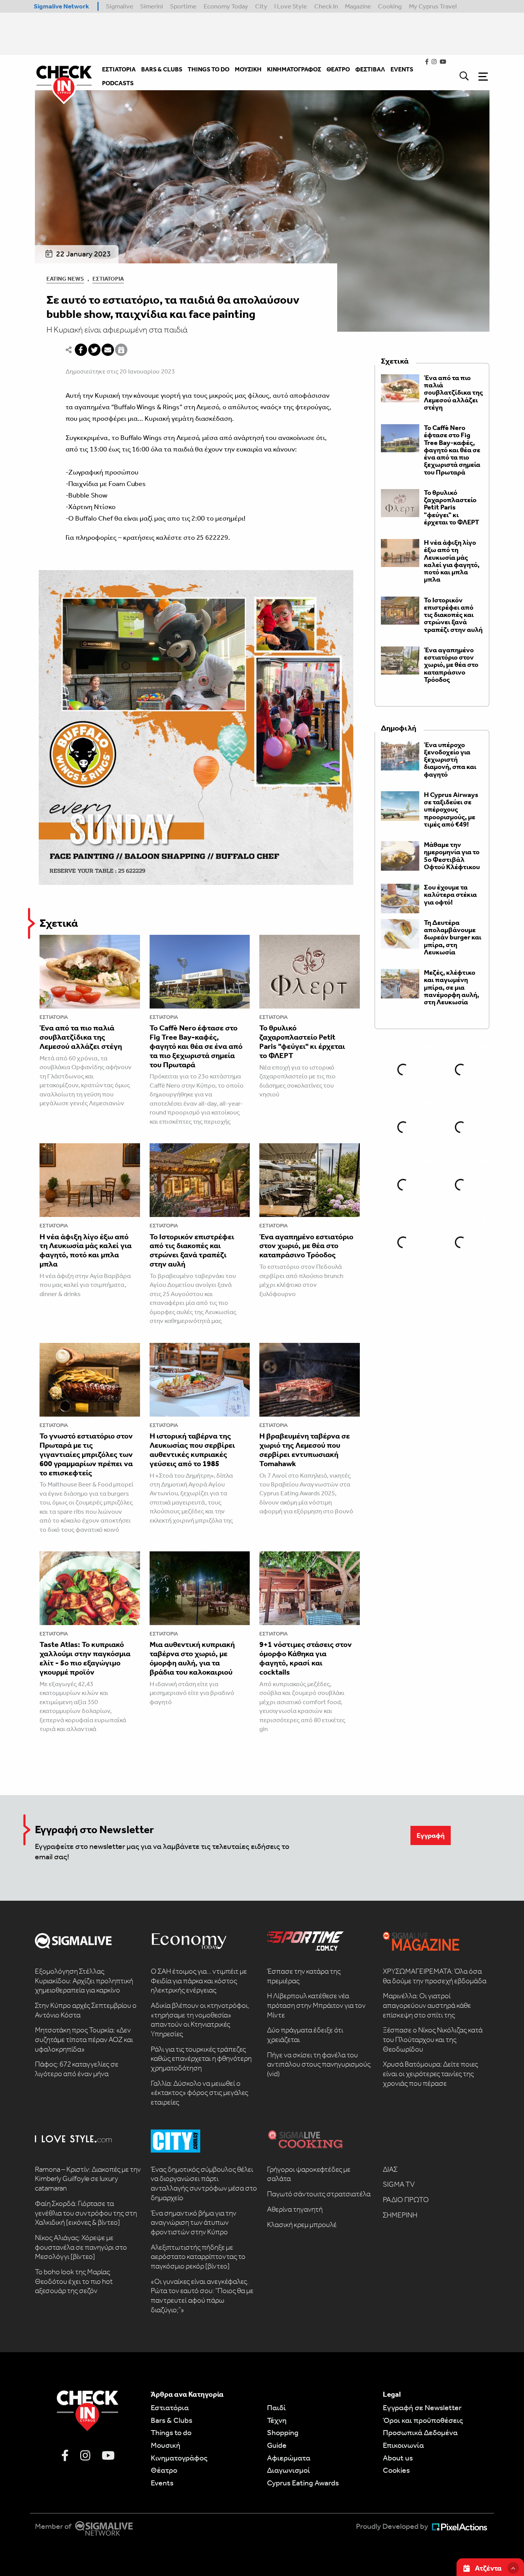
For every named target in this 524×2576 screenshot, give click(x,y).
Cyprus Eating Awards (303, 2483)
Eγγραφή (431, 1835)
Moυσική (166, 2445)
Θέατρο (164, 2470)
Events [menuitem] (402, 69)
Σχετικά (59, 923)
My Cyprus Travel (433, 6)
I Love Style (291, 6)
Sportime (183, 6)
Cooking (390, 6)
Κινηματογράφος (179, 2458)
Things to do (171, 2432)
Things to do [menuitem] (208, 69)
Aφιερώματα (289, 2458)
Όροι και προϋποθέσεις (423, 2420)
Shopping (283, 2432)
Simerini (152, 6)
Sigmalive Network (61, 6)
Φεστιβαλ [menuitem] (370, 69)
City (261, 6)
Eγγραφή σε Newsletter (422, 2407)
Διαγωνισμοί (288, 2470)
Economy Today (226, 6)
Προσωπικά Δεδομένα (420, 2432)
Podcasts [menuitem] (118, 83)
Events (162, 2483)
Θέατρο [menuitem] (338, 69)
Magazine (358, 6)
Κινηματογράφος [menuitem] (294, 69)
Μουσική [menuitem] (248, 69)
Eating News (65, 279)
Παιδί (276, 2407)
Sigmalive (119, 6)
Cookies (396, 2470)
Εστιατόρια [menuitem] (119, 69)
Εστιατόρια (108, 279)
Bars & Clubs (171, 2420)
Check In (326, 6)
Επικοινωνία (403, 2445)
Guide (277, 2445)
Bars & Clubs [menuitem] (162, 69)
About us (398, 2458)
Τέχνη (277, 2420)
